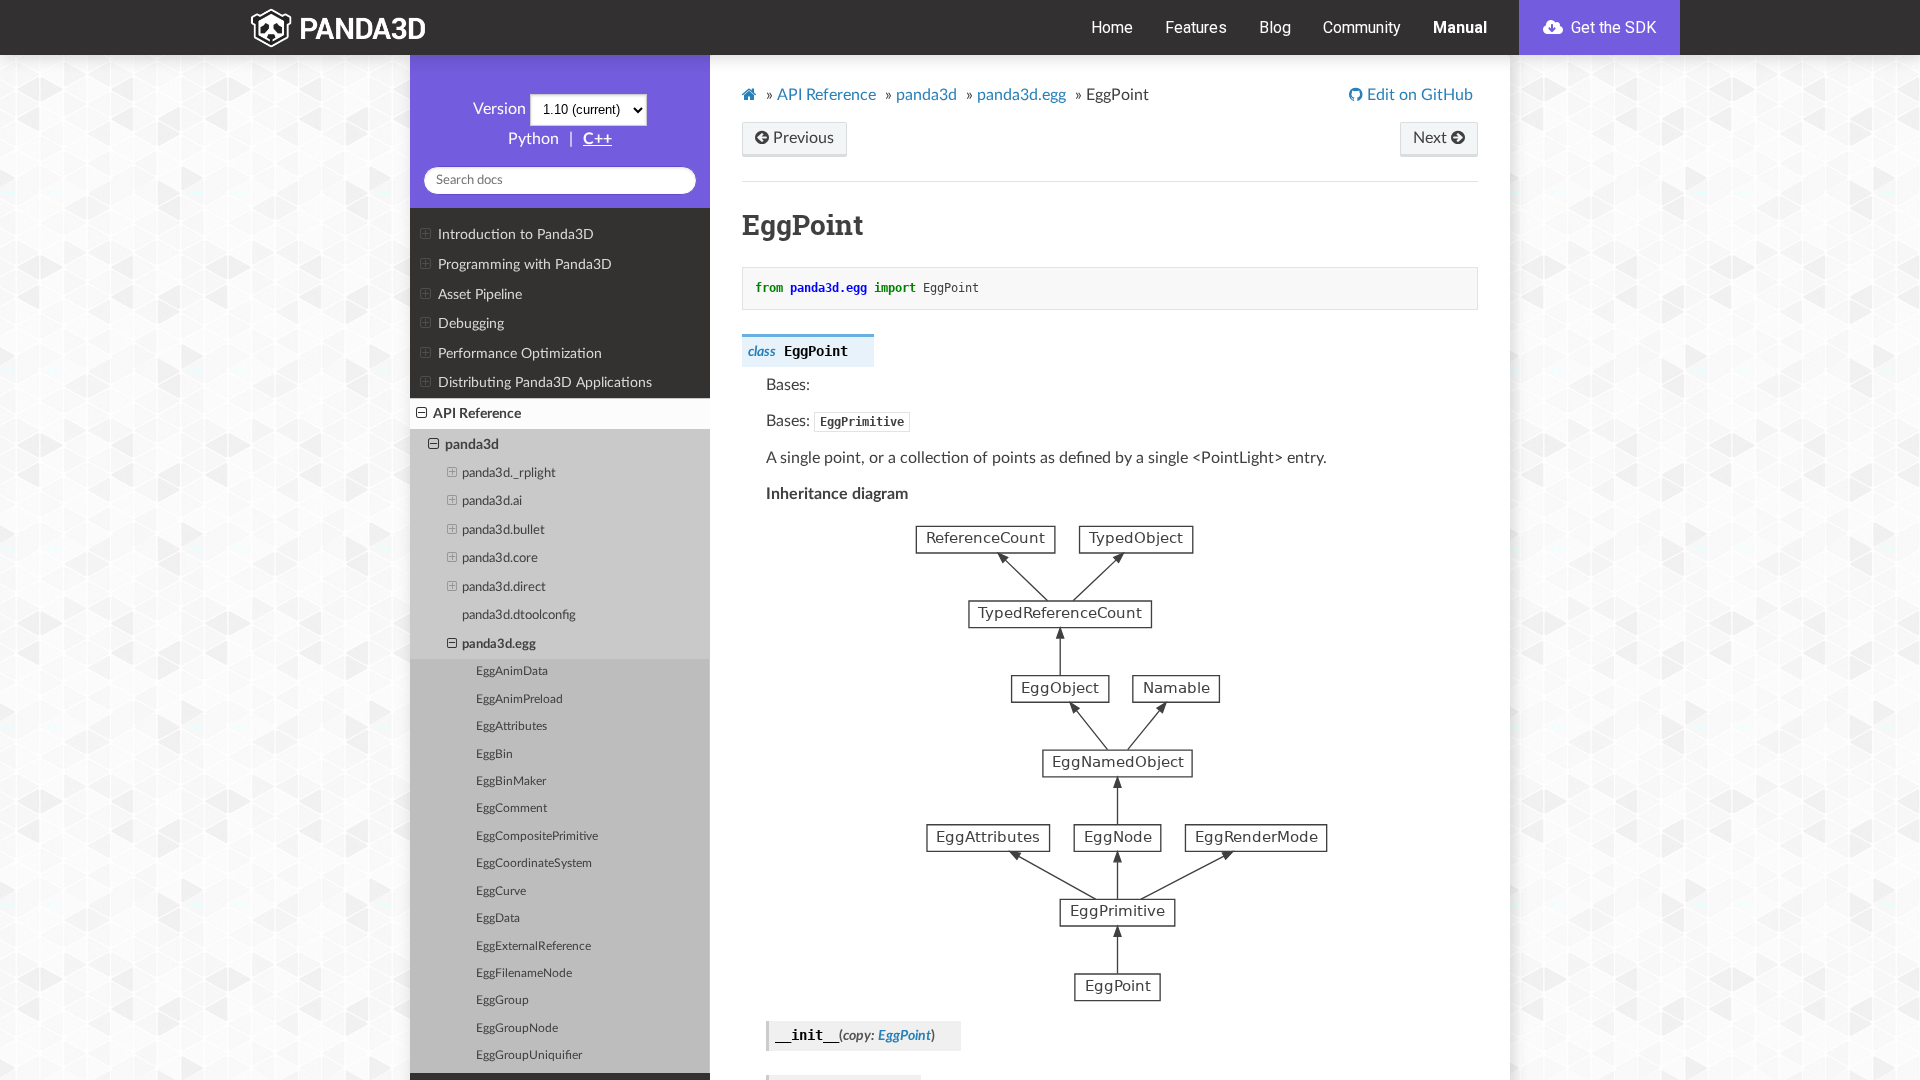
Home (1112, 27)
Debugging (471, 323)
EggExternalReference (533, 946)
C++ (597, 139)
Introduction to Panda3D (516, 234)
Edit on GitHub (1418, 95)
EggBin (494, 754)
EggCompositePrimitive (537, 836)
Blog (1275, 27)
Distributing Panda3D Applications (545, 382)
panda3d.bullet (503, 530)
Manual (1460, 27)
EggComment (511, 808)
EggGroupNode (517, 1028)
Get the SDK (1611, 27)
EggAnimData (512, 671)
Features (1196, 27)
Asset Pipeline (480, 294)
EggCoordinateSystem (534, 863)
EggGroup (502, 1000)
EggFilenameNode (524, 973)
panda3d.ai (492, 501)
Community (1362, 27)
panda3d (472, 444)
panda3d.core (500, 558)
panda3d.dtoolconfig (519, 615)
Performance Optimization (520, 353)
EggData (498, 918)
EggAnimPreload (519, 699)
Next (1432, 138)
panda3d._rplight (509, 473)
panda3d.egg (499, 644)
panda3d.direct (504, 587)
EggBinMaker (511, 781)
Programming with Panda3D (525, 264)
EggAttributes (511, 726)
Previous (801, 138)
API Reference (477, 413)
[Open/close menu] (425, 235)
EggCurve (501, 891)
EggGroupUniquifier (529, 1055)
